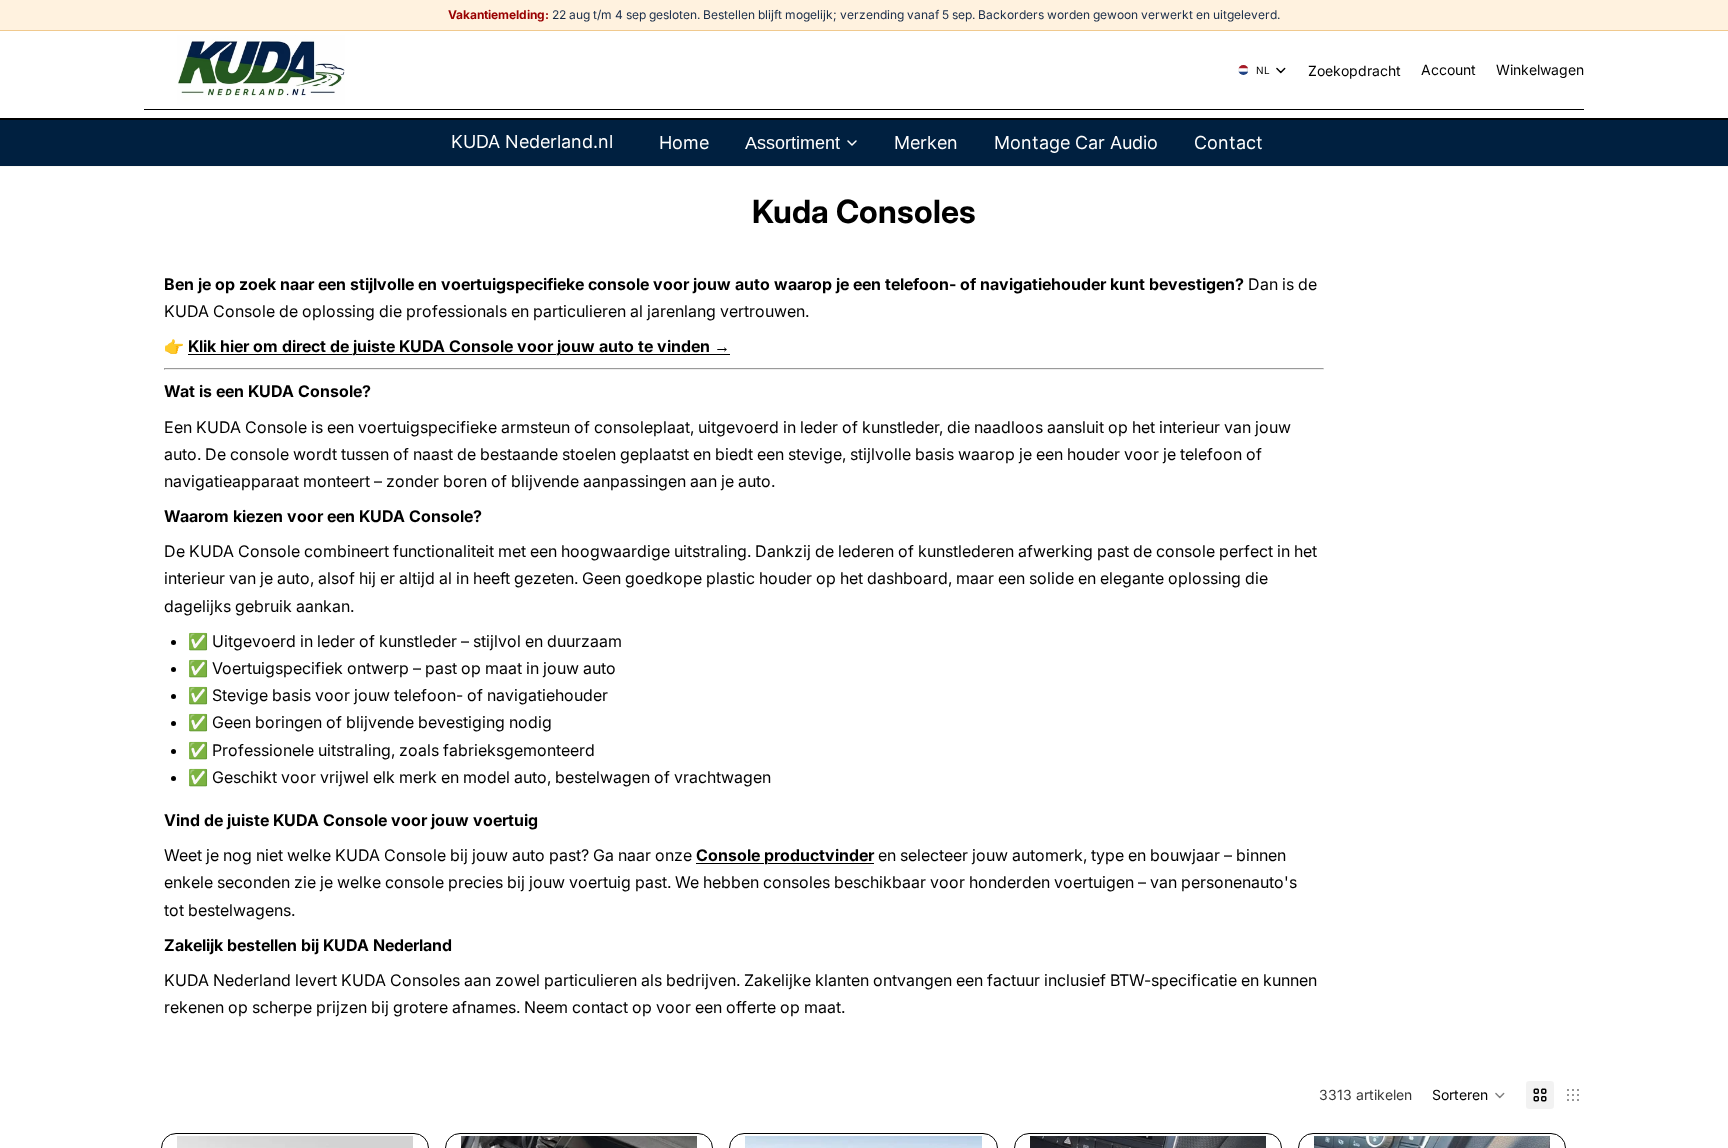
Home (684, 142)
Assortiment (792, 143)
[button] (1469, 1095)
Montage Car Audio (1076, 142)
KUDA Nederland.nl (532, 141)
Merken (926, 142)
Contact (1228, 142)
